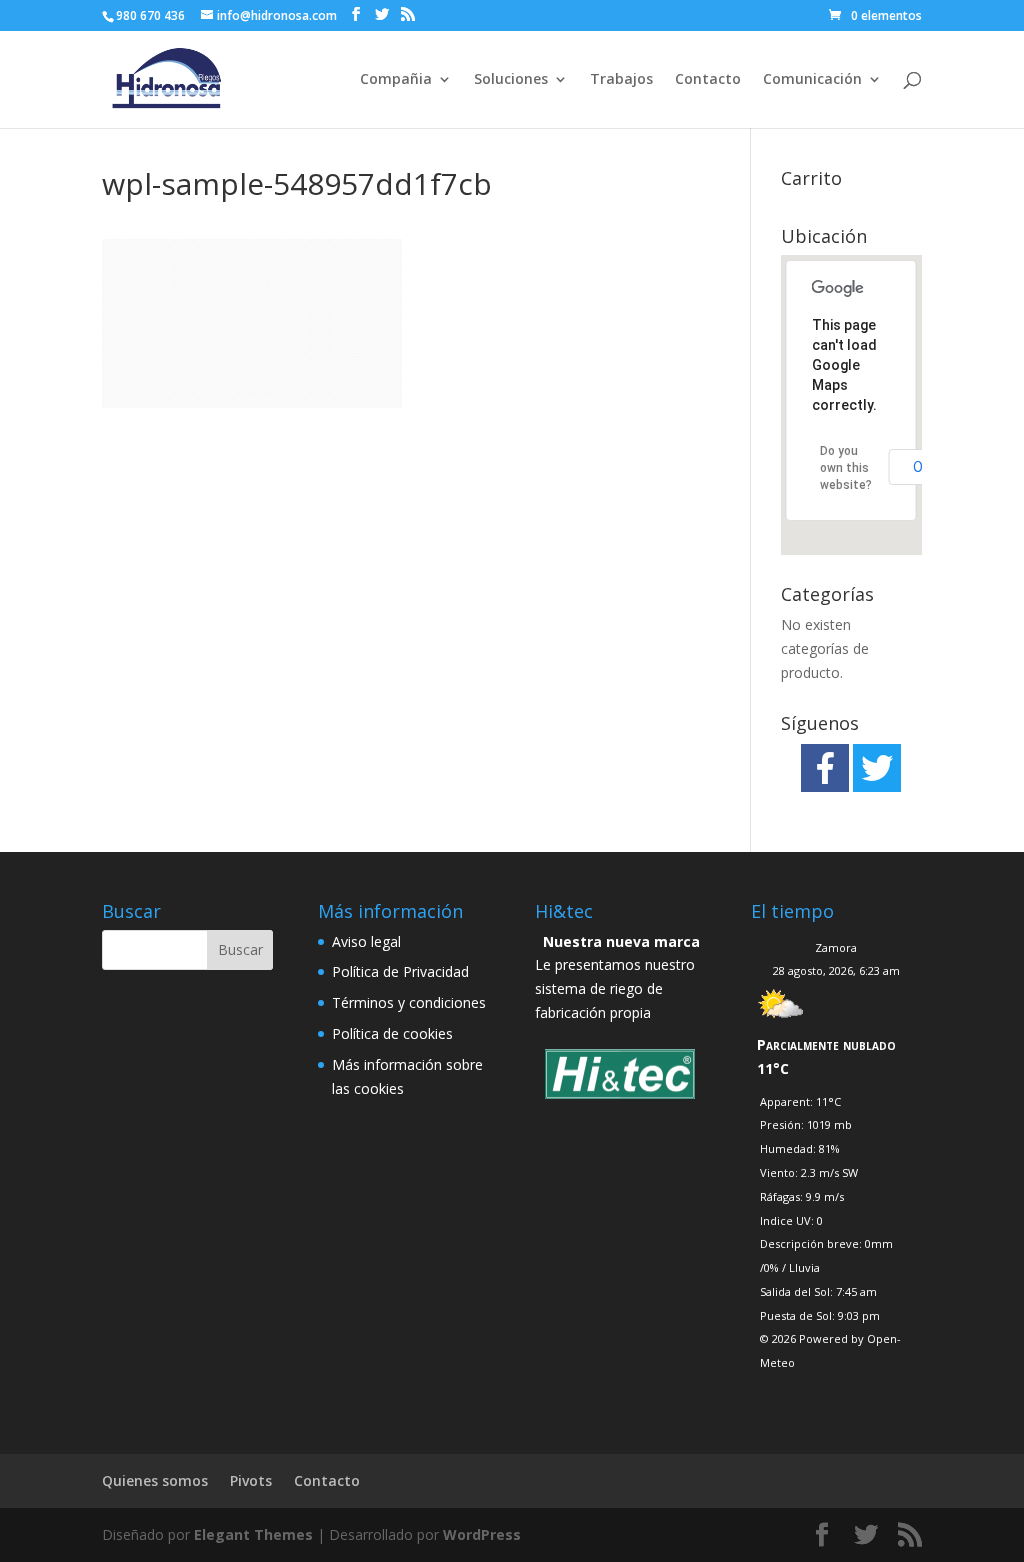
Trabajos (621, 80)
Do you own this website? (846, 468)
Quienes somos (155, 1480)
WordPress (482, 1534)
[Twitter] (877, 768)
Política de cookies (392, 1033)
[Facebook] (825, 768)
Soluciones (511, 80)
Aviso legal (366, 941)
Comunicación (812, 80)
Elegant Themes (253, 1534)
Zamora (836, 947)
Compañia (396, 80)
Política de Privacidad (400, 971)
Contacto (708, 80)
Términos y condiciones (409, 1002)
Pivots (251, 1480)
